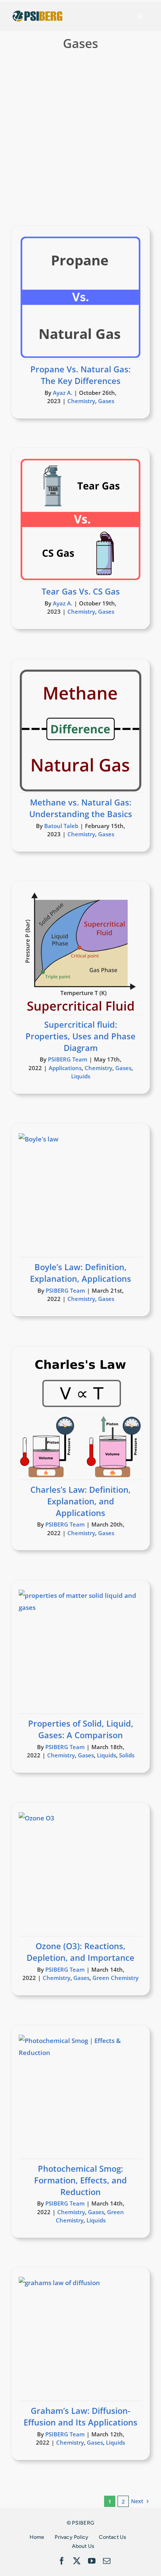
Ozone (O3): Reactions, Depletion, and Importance (80, 1952)
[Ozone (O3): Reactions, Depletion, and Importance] (80, 1874)
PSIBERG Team (68, 1059)
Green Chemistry (116, 1978)
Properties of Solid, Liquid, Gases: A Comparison (81, 1729)
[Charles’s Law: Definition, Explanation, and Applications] (80, 1418)
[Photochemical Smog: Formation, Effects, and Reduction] (80, 2097)
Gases (106, 401)
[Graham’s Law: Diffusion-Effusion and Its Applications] (80, 2339)
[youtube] (92, 2561)
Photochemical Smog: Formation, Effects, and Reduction (80, 2180)
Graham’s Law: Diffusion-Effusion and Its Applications (80, 2416)
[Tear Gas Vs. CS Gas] (80, 519)
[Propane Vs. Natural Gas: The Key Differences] (80, 297)
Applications (65, 1068)
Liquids (81, 1076)
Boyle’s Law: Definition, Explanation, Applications (80, 1273)
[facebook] (62, 2561)
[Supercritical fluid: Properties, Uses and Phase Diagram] (80, 953)
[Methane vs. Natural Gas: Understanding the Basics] (80, 730)
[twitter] (77, 2561)
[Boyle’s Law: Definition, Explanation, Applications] (80, 1195)
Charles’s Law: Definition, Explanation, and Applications (80, 1501)
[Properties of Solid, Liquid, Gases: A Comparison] (80, 1652)
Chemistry (81, 401)
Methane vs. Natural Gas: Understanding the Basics (81, 808)
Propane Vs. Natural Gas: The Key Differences (80, 375)
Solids (127, 1755)
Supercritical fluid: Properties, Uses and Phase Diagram (80, 1036)
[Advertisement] (80, 141)
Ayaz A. (63, 393)
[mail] (107, 2561)
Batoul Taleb (61, 826)
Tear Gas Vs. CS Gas (81, 591)
